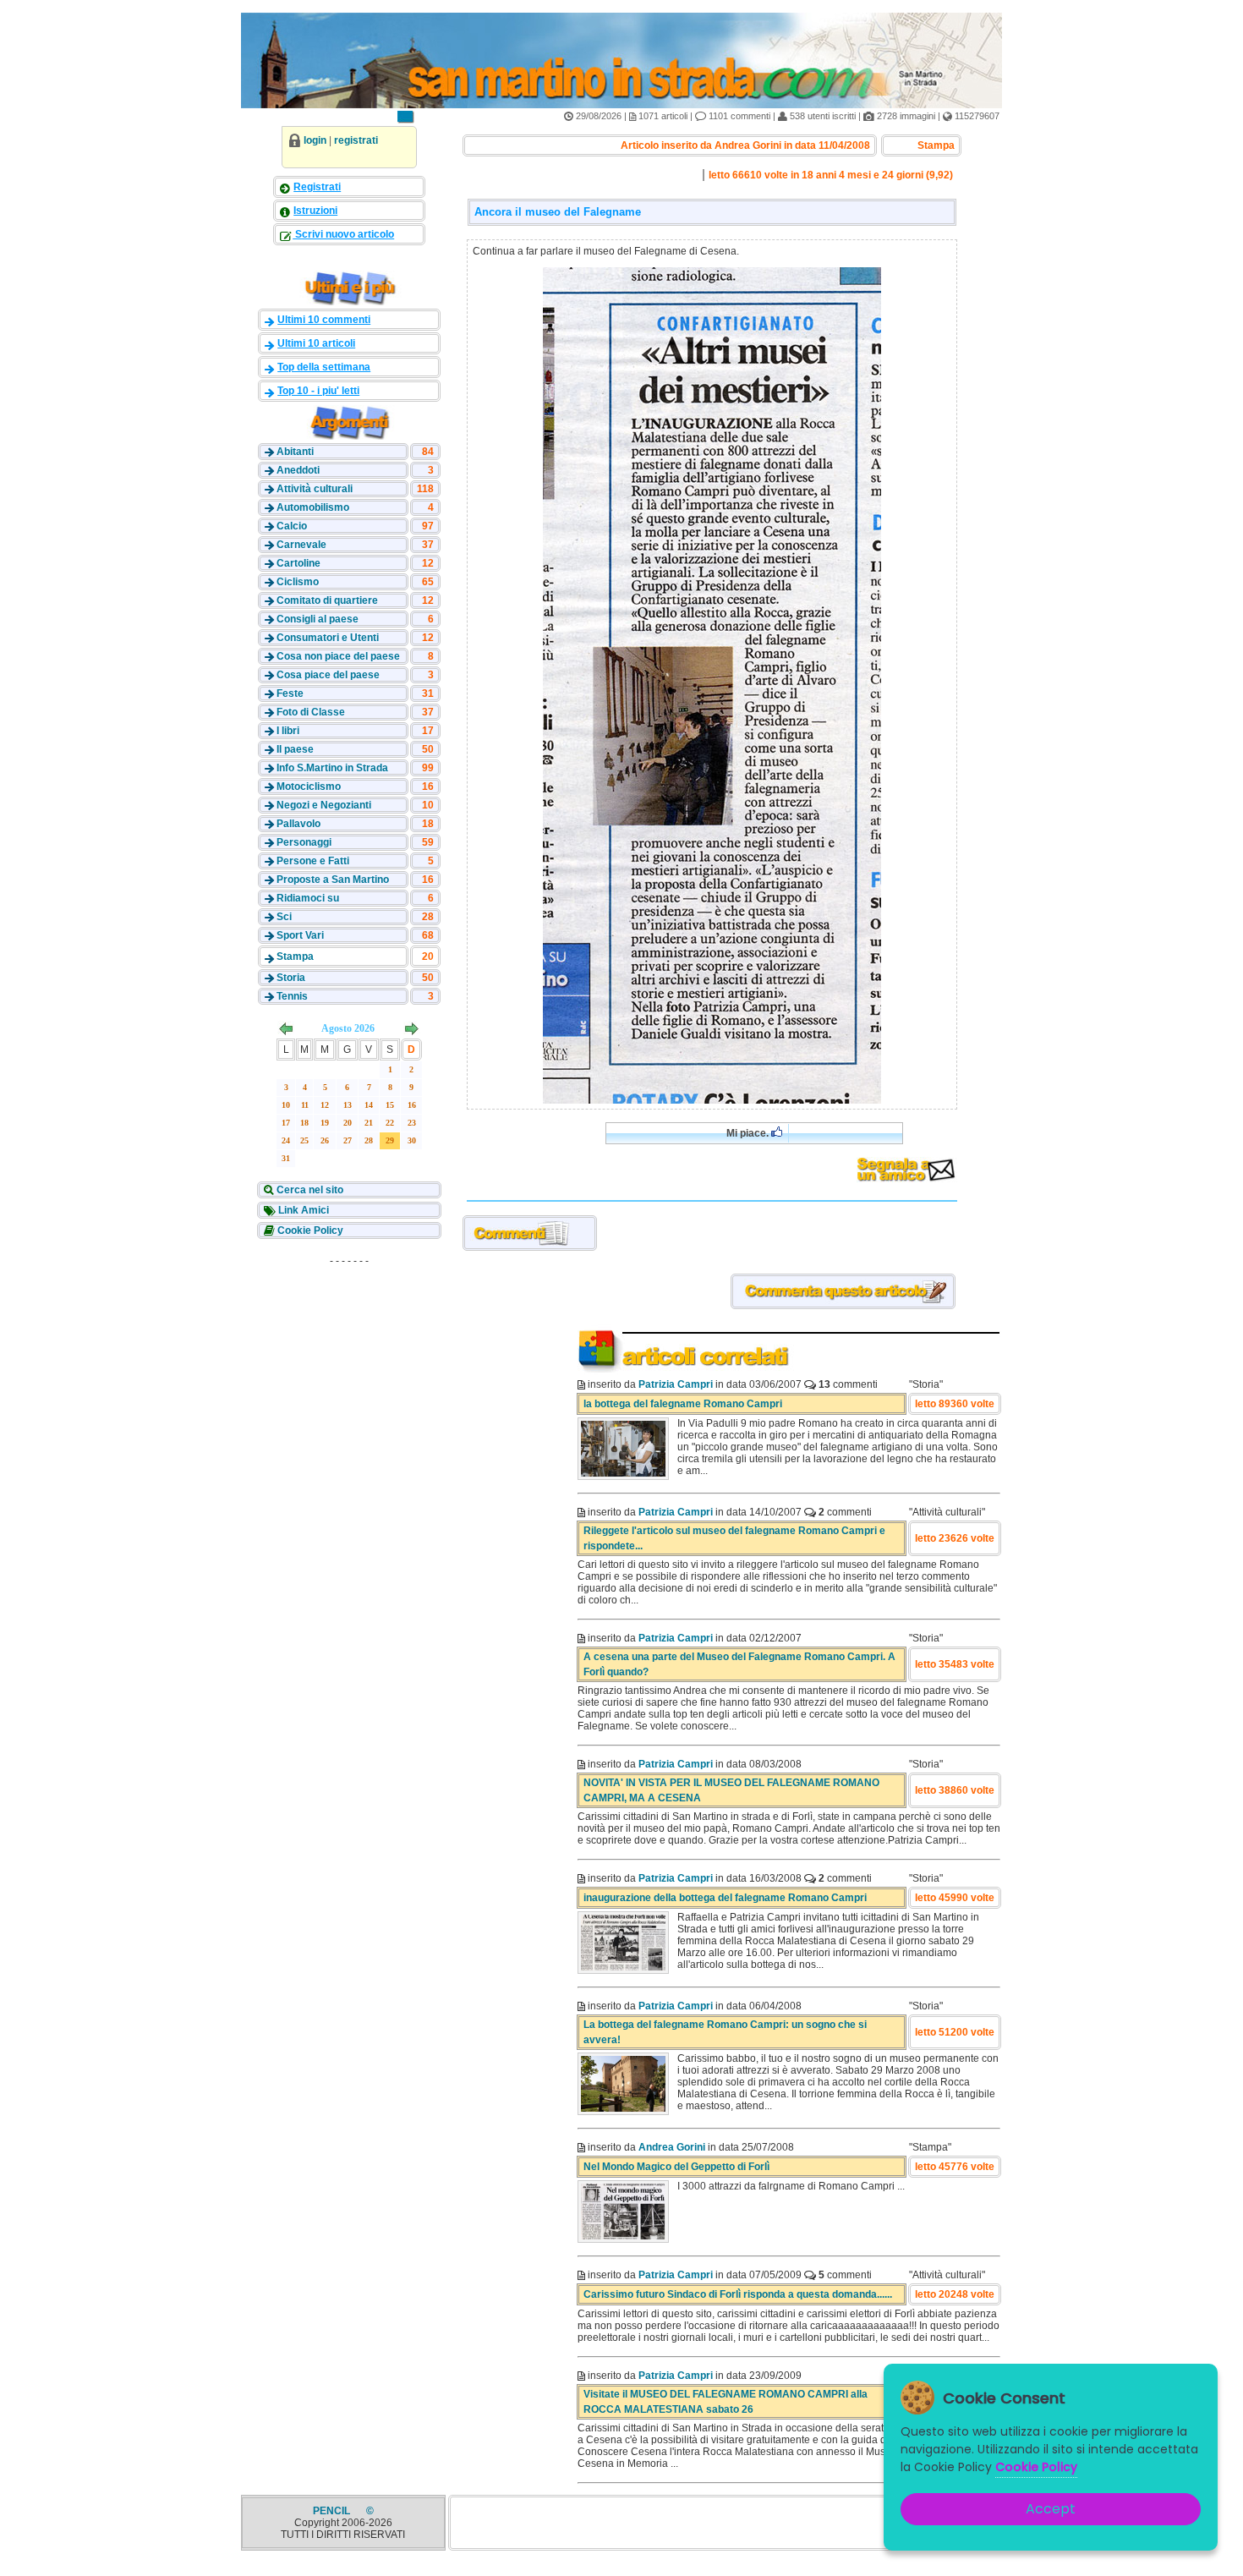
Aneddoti (298, 470)
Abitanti (295, 452)
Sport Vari (300, 935)
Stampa (295, 956)
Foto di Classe (311, 712)
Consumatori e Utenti (328, 638)
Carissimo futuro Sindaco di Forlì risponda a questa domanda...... (738, 2294)
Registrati (317, 187)
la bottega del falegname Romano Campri (683, 1404)
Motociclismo (309, 787)
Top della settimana (324, 367)
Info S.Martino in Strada (332, 768)
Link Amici (302, 1210)
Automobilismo (313, 507)
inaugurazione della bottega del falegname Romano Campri (725, 1898)
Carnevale (301, 545)
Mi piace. (749, 1133)
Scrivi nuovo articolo (343, 234)
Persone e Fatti (313, 861)
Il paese (295, 749)
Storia (291, 978)
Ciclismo (298, 582)
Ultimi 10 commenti (324, 320)
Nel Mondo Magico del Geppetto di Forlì (676, 2167)
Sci (284, 917)
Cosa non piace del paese (338, 656)
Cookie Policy (309, 1230)
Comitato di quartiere (327, 600)
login (315, 140)
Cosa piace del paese (328, 675)
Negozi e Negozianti (324, 805)
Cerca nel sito (309, 1190)
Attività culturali (315, 489)
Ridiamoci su (308, 898)
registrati (356, 140)
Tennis (292, 996)
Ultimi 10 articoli (316, 343)
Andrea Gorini (672, 2147)
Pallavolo (298, 824)
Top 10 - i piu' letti (318, 391)
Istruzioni (315, 211)
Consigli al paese (318, 619)
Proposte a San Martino (333, 880)
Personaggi (304, 842)
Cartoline (298, 563)
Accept (1051, 2509)
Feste (290, 693)
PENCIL (333, 2511)
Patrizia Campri (676, 1384)
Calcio (292, 526)
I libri (288, 731)
